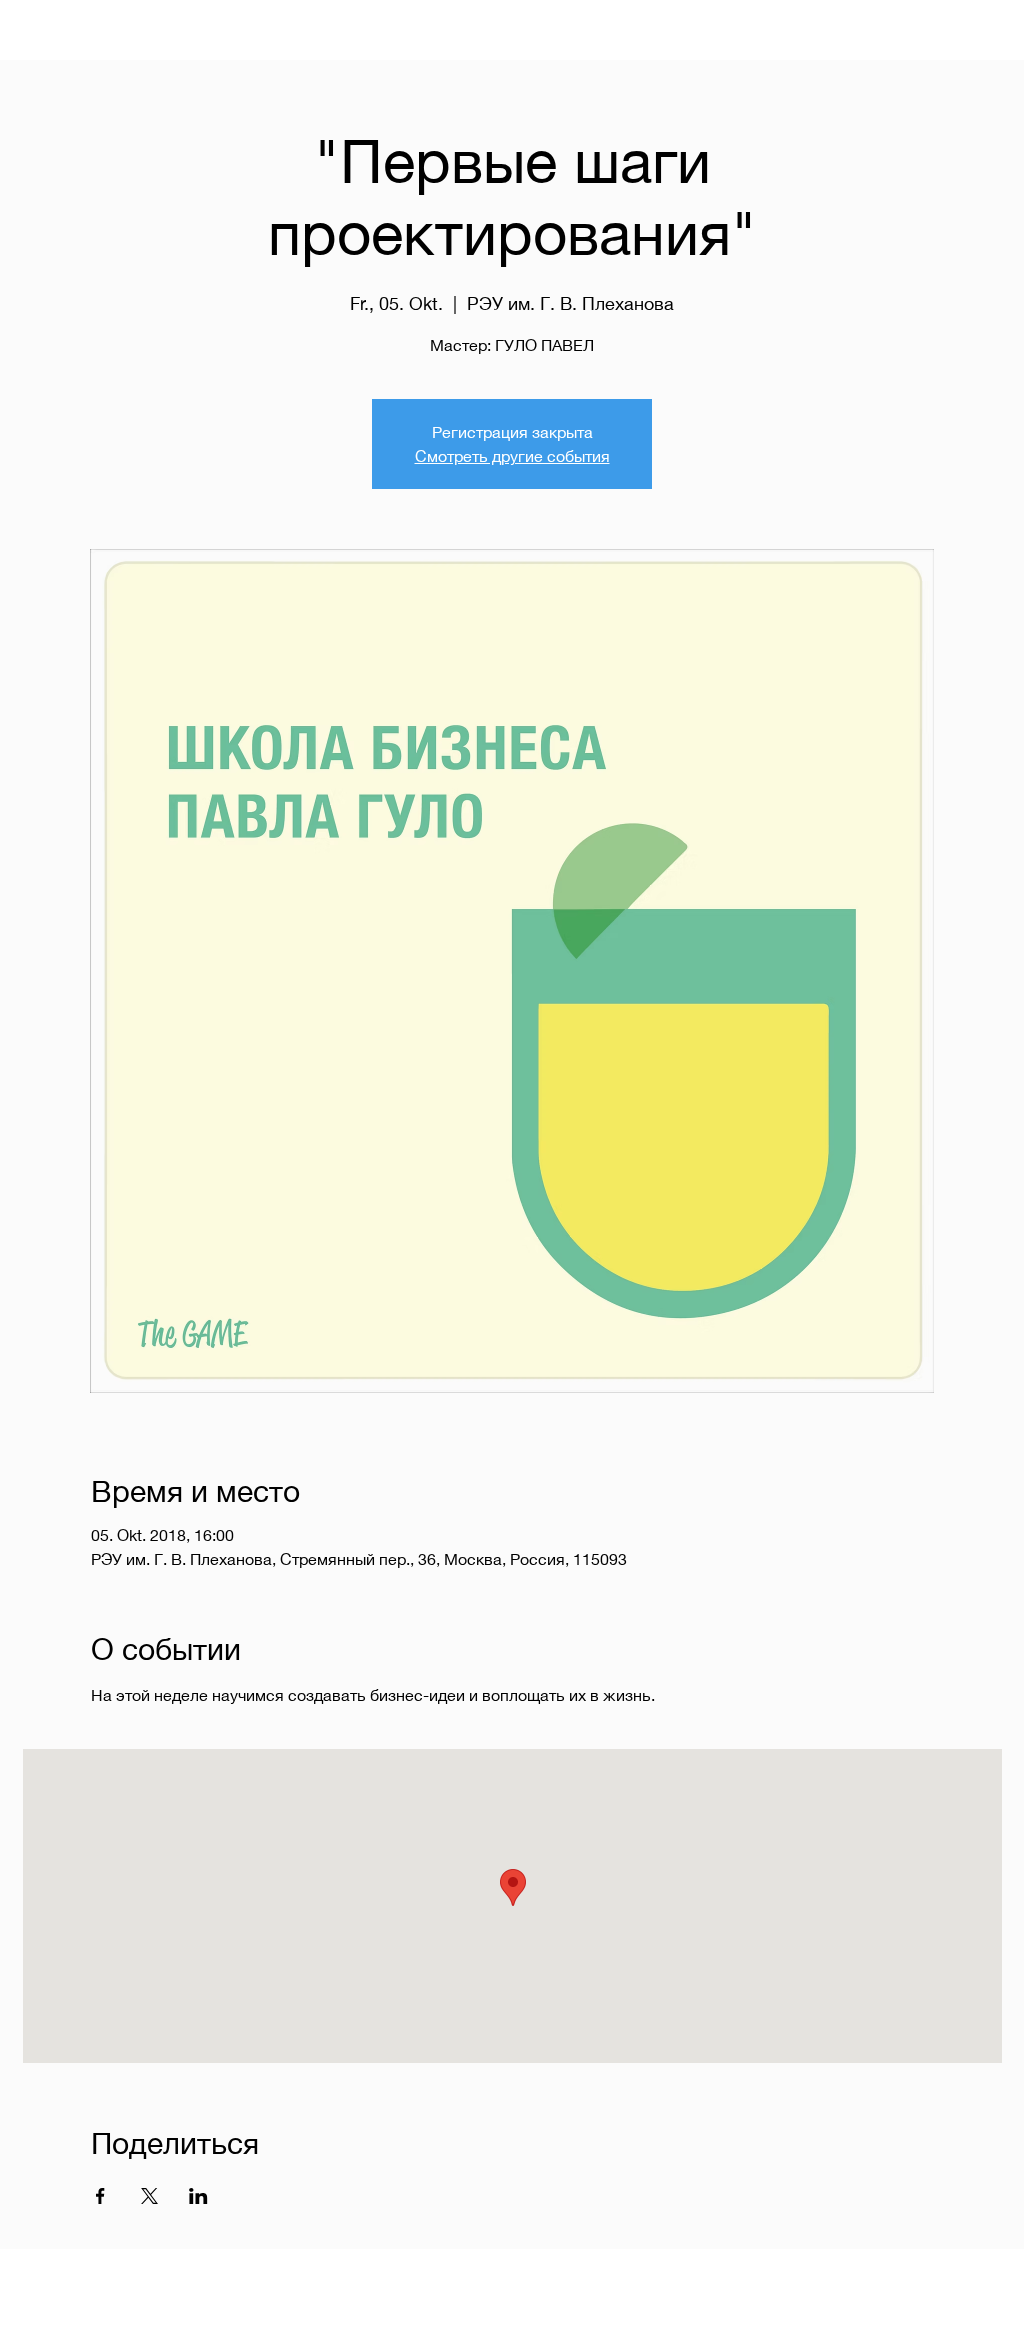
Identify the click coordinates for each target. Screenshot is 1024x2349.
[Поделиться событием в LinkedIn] (198, 2196)
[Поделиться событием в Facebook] (100, 2196)
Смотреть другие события (512, 456)
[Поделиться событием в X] (149, 2196)
